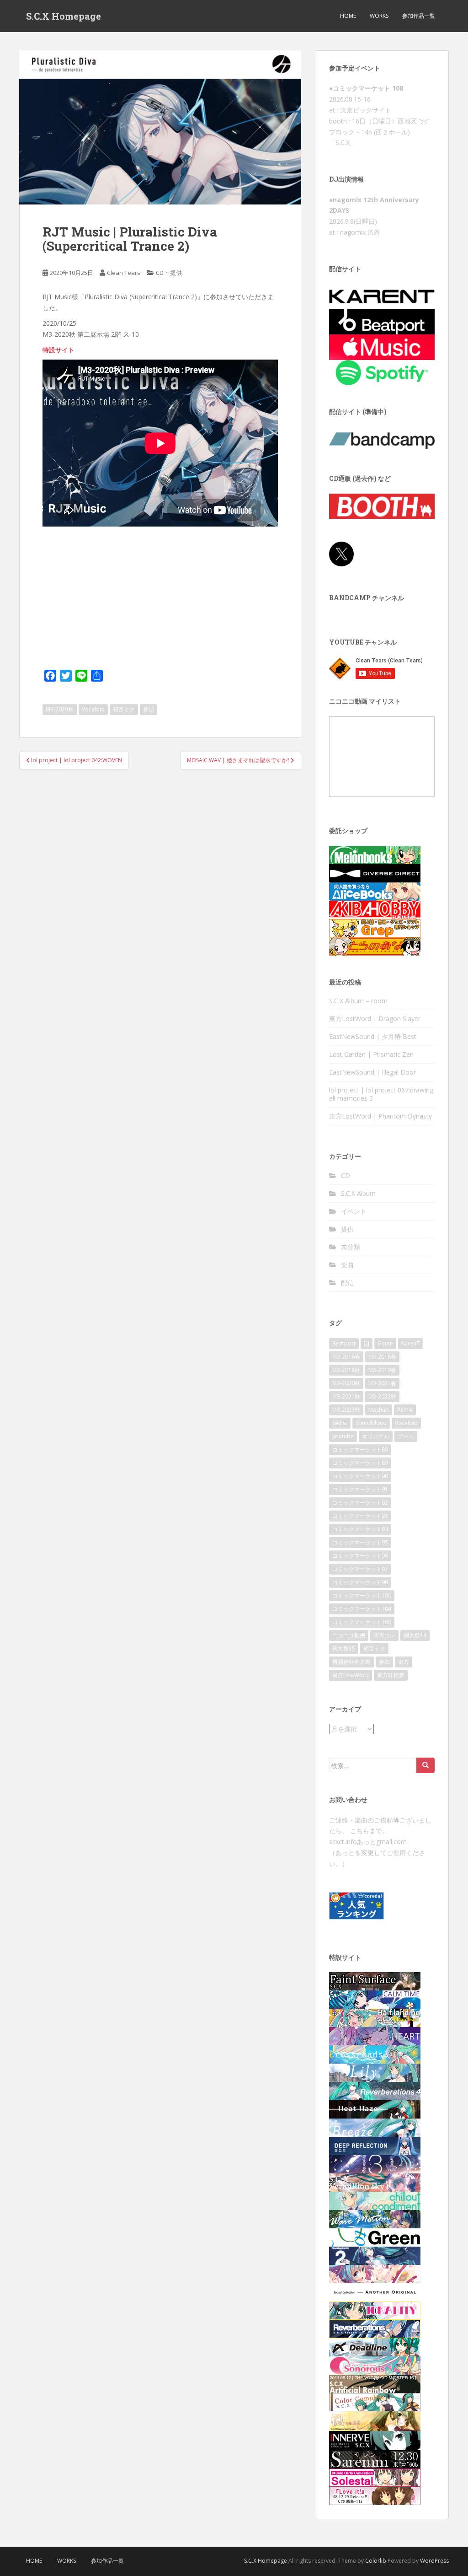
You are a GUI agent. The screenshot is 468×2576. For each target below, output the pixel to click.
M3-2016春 (346, 1357)
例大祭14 (415, 1635)
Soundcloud (371, 1423)
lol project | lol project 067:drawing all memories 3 (381, 1094)
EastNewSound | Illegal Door (372, 1072)
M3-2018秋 (346, 1370)
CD (160, 273)
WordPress (434, 2561)
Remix (405, 1410)
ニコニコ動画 (349, 1635)
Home (348, 16)
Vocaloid (93, 709)
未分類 (351, 1247)
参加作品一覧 (419, 16)
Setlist (340, 1423)
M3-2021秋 (346, 1396)
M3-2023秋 (346, 1410)
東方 (404, 1662)
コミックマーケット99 (360, 1582)
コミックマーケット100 (362, 1595)
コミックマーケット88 (360, 1449)
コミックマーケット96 (360, 1556)
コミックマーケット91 (360, 1489)
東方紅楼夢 (391, 1675)
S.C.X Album (358, 1193)
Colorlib (376, 2561)
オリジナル (376, 1436)
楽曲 (347, 1265)
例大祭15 (344, 1648)
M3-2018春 (382, 1357)
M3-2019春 (382, 1370)
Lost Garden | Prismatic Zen (371, 1054)
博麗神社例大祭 (351, 1662)
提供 (176, 273)
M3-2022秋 (382, 1396)
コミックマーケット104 (362, 1609)
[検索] (425, 1765)
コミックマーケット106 (362, 1622)
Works (379, 16)
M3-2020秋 (60, 709)
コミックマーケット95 (360, 1542)
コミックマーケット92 (360, 1503)
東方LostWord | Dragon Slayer (375, 1019)
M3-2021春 (382, 1383)
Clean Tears (124, 273)
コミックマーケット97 (360, 1569)
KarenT (410, 1343)
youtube (343, 1436)
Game (385, 1343)
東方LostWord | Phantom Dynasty (380, 1116)
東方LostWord (351, 1675)
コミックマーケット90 (360, 1476)
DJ (367, 1343)
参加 (149, 709)
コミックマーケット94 (360, 1529)
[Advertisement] (160, 598)
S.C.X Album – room (358, 1001)
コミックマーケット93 (360, 1516)
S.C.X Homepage (64, 16)
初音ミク (124, 709)
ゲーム (406, 1436)
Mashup (379, 1410)
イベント (354, 1211)
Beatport (344, 1343)
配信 (347, 1283)
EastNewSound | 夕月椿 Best (373, 1036)
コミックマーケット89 (360, 1463)
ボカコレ (384, 1635)
